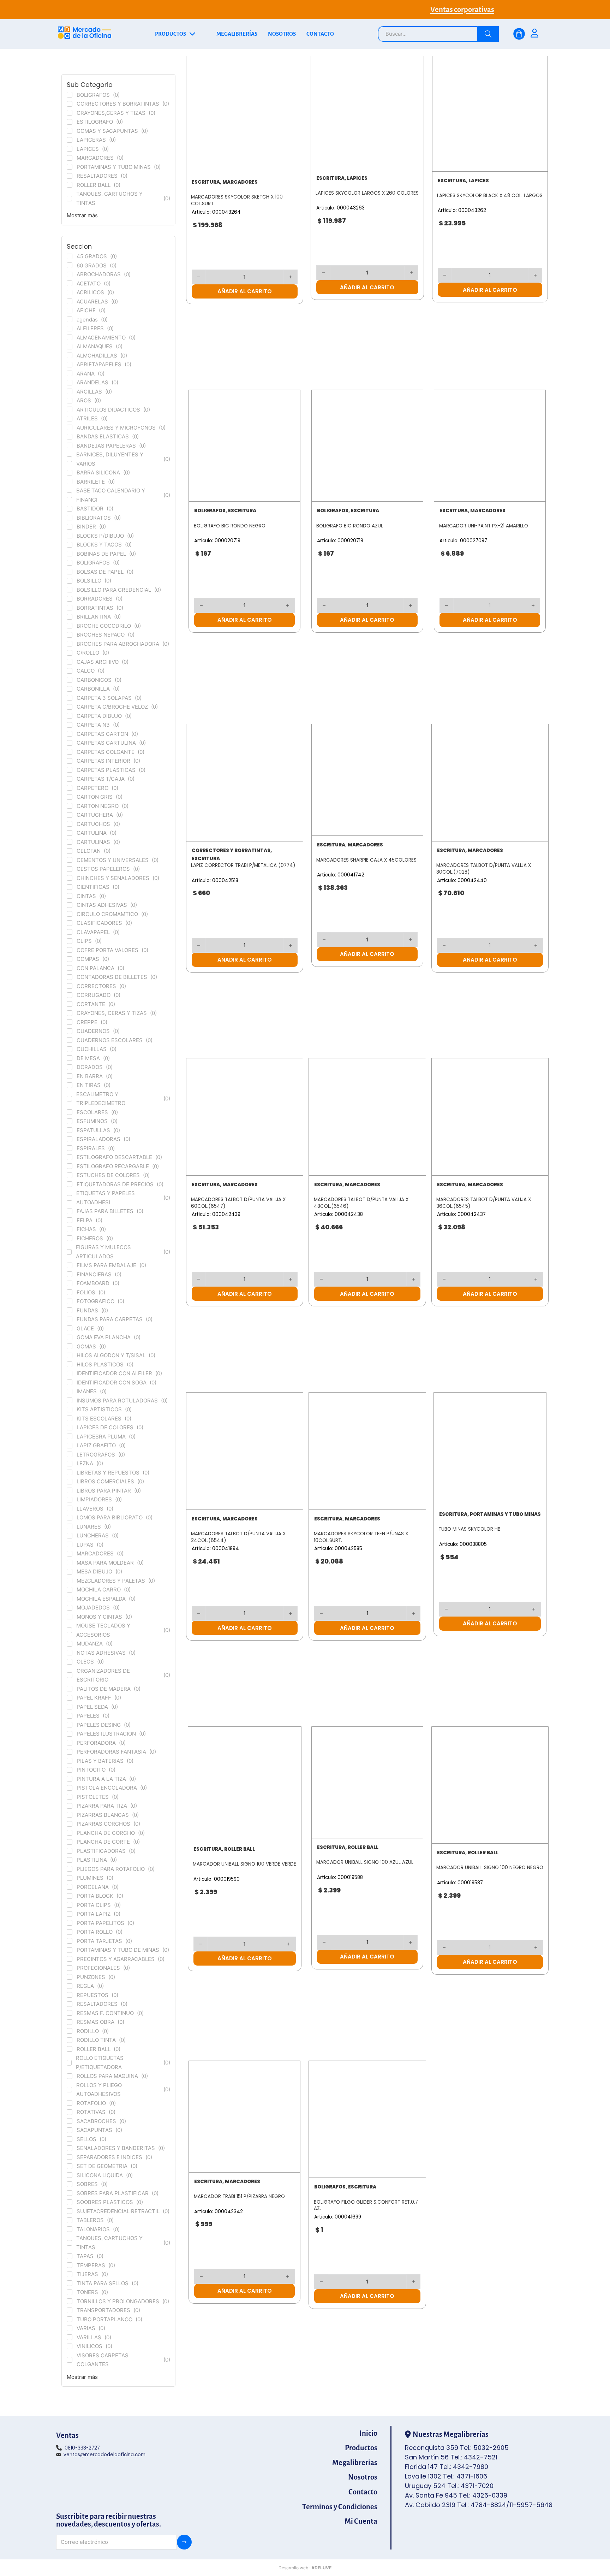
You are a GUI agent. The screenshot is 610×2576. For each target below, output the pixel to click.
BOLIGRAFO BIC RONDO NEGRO (230, 526)
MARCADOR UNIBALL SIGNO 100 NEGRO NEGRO (490, 1868)
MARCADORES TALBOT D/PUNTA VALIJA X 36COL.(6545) (484, 1203)
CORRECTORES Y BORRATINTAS (231, 850)
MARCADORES (240, 182)
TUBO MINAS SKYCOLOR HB (470, 1529)
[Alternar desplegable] (192, 34)
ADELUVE (321, 2568)
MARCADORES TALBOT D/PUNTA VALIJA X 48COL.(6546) (361, 1203)
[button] (245, 291)
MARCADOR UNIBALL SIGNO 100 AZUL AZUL (365, 1862)
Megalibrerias (355, 2463)
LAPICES (357, 178)
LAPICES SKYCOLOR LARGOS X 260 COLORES (367, 193)
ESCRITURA (206, 182)
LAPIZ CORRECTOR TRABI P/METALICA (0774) (243, 865)
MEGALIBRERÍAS (237, 34)
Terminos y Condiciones (340, 2507)
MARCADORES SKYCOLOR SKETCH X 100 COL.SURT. (237, 200)
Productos (361, 2448)
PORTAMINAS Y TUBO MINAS (505, 1514)
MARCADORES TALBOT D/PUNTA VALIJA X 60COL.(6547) (238, 1203)
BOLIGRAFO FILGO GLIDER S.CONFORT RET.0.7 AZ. (366, 2205)
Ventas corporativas (462, 10)
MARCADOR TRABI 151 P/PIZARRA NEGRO (239, 2196)
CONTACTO (320, 34)
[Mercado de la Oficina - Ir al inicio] (85, 34)
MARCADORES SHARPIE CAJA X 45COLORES (366, 860)
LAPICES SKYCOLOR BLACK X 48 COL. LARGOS (490, 196)
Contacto (363, 2492)
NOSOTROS (282, 34)
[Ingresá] (534, 34)
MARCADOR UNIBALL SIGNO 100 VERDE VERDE (244, 1864)
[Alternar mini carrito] (519, 34)
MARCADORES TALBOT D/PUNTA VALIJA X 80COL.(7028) (484, 869)
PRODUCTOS (171, 34)
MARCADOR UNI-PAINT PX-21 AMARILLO (484, 526)
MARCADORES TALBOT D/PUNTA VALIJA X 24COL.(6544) (238, 1537)
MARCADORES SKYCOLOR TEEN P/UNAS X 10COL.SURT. (361, 1537)
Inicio (368, 2433)
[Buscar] (488, 34)
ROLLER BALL (240, 1849)
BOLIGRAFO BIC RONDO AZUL (350, 526)
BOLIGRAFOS (210, 511)
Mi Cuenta (361, 2521)
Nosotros (363, 2477)
